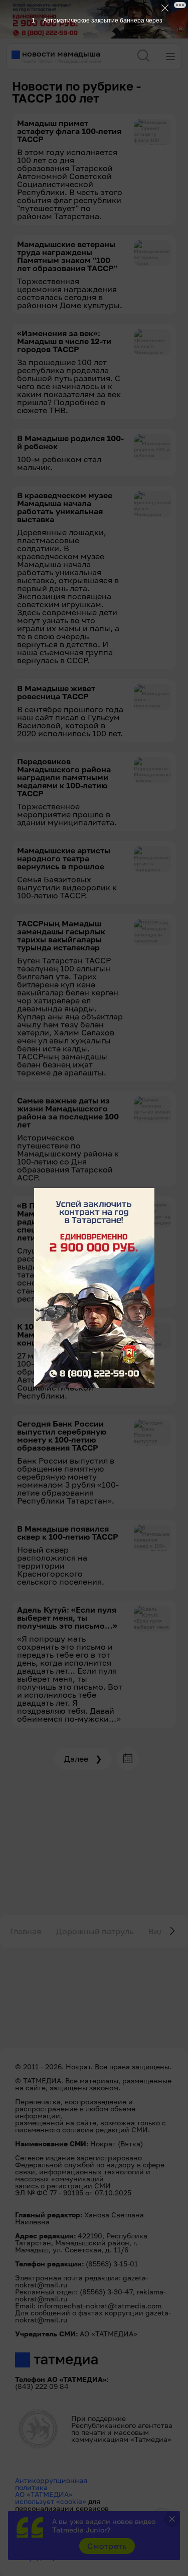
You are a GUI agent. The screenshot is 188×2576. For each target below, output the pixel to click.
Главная (26, 1931)
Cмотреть (107, 2546)
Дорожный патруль (95, 1931)
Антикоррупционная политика (51, 2484)
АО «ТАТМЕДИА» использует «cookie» (51, 2498)
